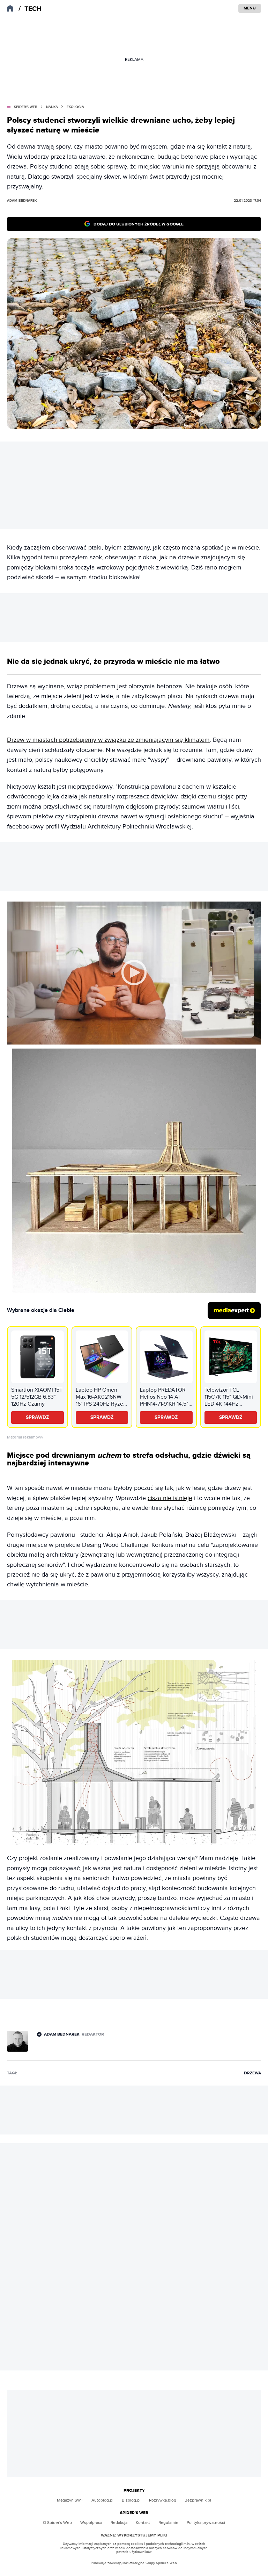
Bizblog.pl (131, 2500)
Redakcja (119, 2523)
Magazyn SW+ (70, 2500)
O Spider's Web (57, 2523)
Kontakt (143, 2523)
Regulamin (168, 2523)
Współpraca (91, 2523)
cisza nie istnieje (170, 1498)
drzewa (252, 2073)
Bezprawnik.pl (198, 2500)
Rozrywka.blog (163, 2500)
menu (250, 8)
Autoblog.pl (102, 2500)
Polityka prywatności (206, 2523)
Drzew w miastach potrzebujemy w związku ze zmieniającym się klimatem (108, 740)
